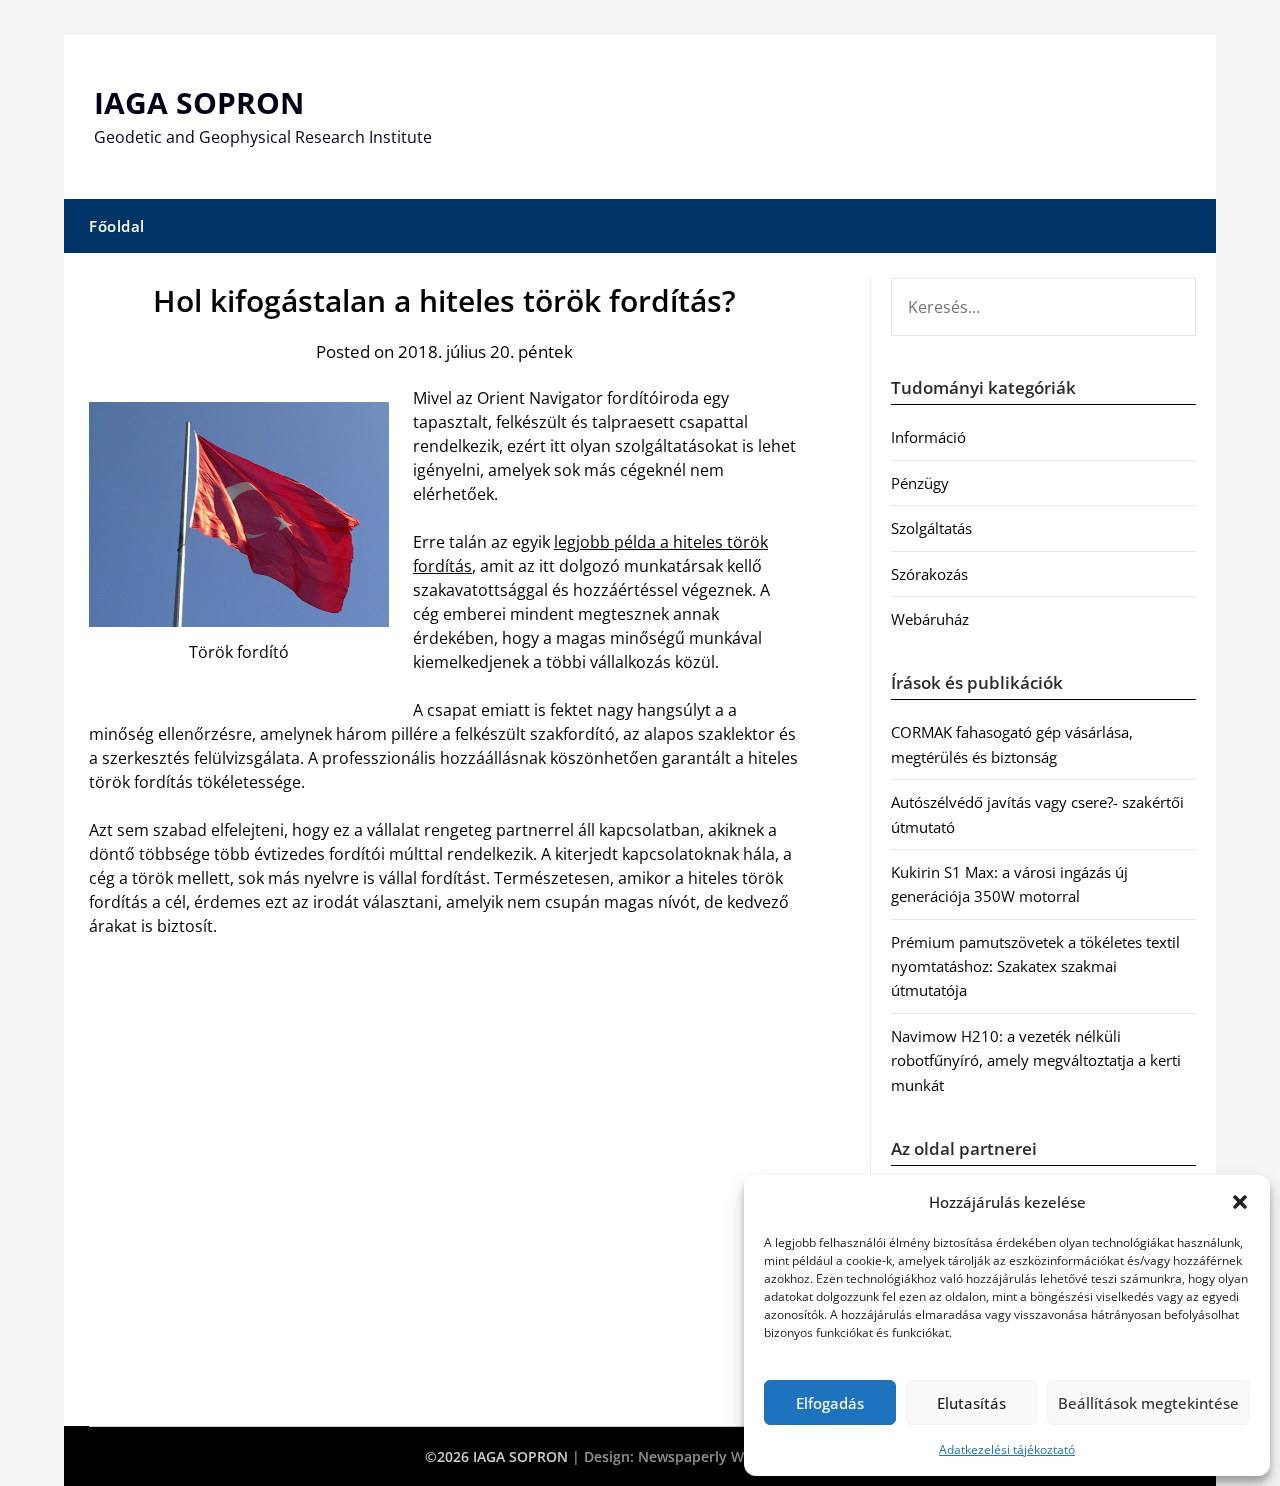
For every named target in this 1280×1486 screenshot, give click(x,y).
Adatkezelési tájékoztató (1007, 1449)
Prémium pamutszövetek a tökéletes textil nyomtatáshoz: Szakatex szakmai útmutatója (1035, 966)
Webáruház (930, 619)
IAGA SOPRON (199, 102)
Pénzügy (920, 483)
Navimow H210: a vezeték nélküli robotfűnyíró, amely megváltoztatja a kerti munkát (1036, 1060)
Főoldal (117, 226)
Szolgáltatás (931, 528)
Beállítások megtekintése (1148, 1403)
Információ (928, 437)
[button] (1240, 1202)
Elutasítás (971, 1403)
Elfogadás (830, 1403)
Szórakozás (929, 574)
